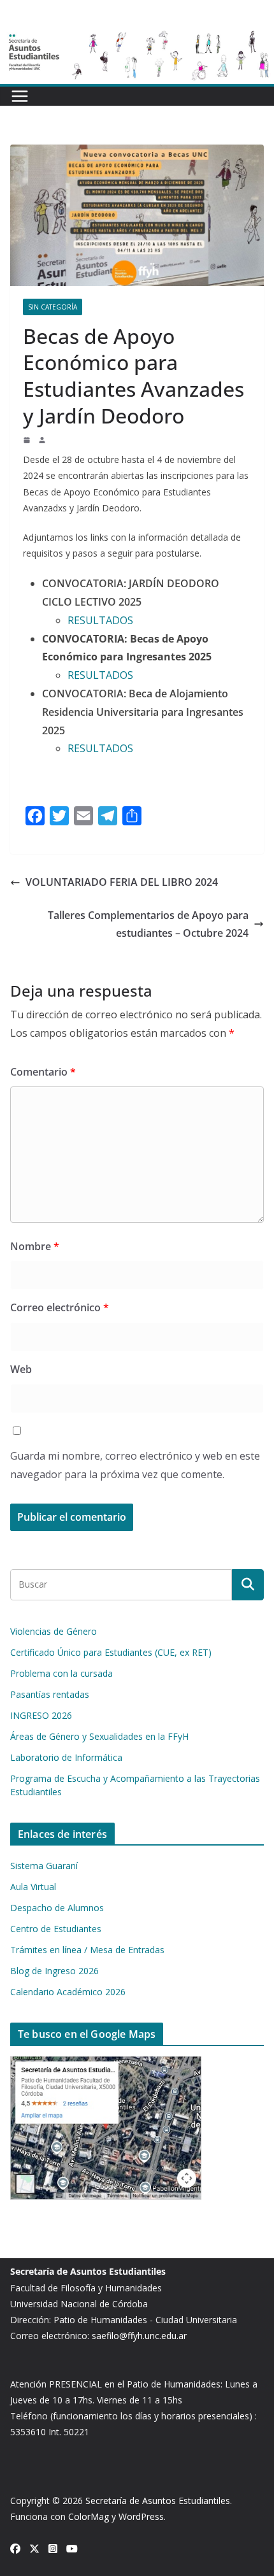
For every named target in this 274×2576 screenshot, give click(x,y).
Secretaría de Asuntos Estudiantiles (158, 2501)
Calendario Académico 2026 (68, 1992)
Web (21, 1369)
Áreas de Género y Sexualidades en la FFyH (99, 1736)
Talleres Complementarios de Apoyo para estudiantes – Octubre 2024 (148, 924)
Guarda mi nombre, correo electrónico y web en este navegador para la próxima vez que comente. (135, 1465)
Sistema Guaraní (44, 1866)
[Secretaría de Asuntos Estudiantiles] (137, 34)
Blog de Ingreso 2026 (54, 1971)
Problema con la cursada (61, 1673)
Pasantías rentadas (50, 1694)
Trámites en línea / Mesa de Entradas (87, 1950)
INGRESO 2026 (41, 1715)
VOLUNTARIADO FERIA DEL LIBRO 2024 (122, 882)
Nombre (35, 1246)
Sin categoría (53, 307)
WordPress (141, 2516)
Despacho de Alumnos (57, 1908)
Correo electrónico (60, 1307)
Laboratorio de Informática (66, 1757)
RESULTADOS (102, 620)
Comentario (43, 1072)
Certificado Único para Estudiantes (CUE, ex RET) (111, 1652)
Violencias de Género (54, 1631)
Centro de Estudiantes (56, 1929)
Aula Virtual (33, 1887)
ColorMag (89, 2516)
